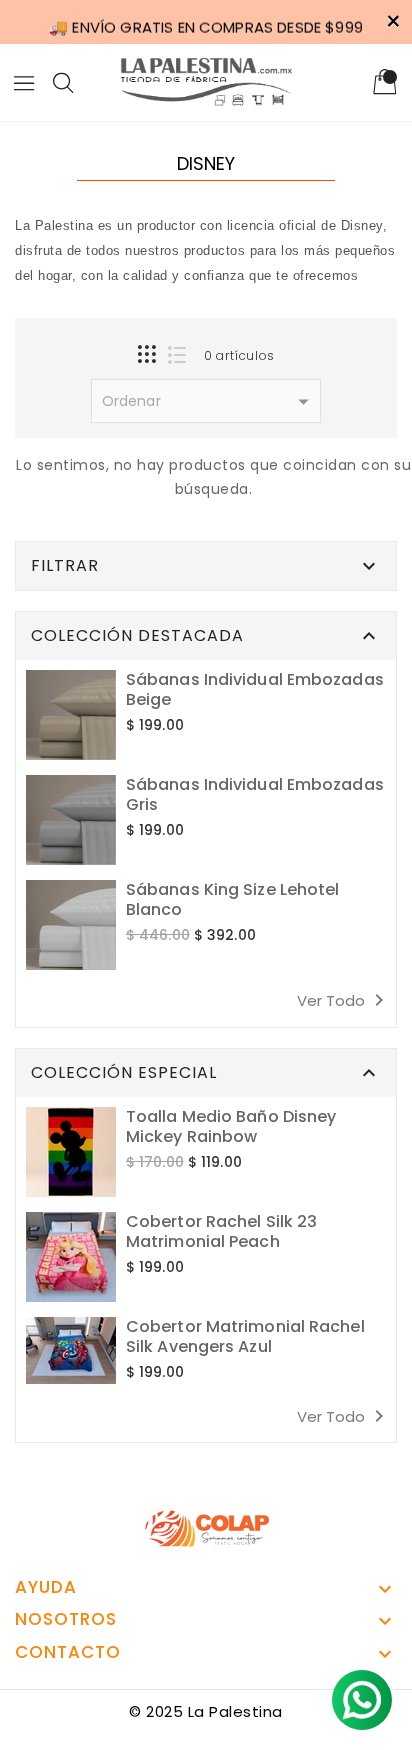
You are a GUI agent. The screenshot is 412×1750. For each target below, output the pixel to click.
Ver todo (344, 1000)
